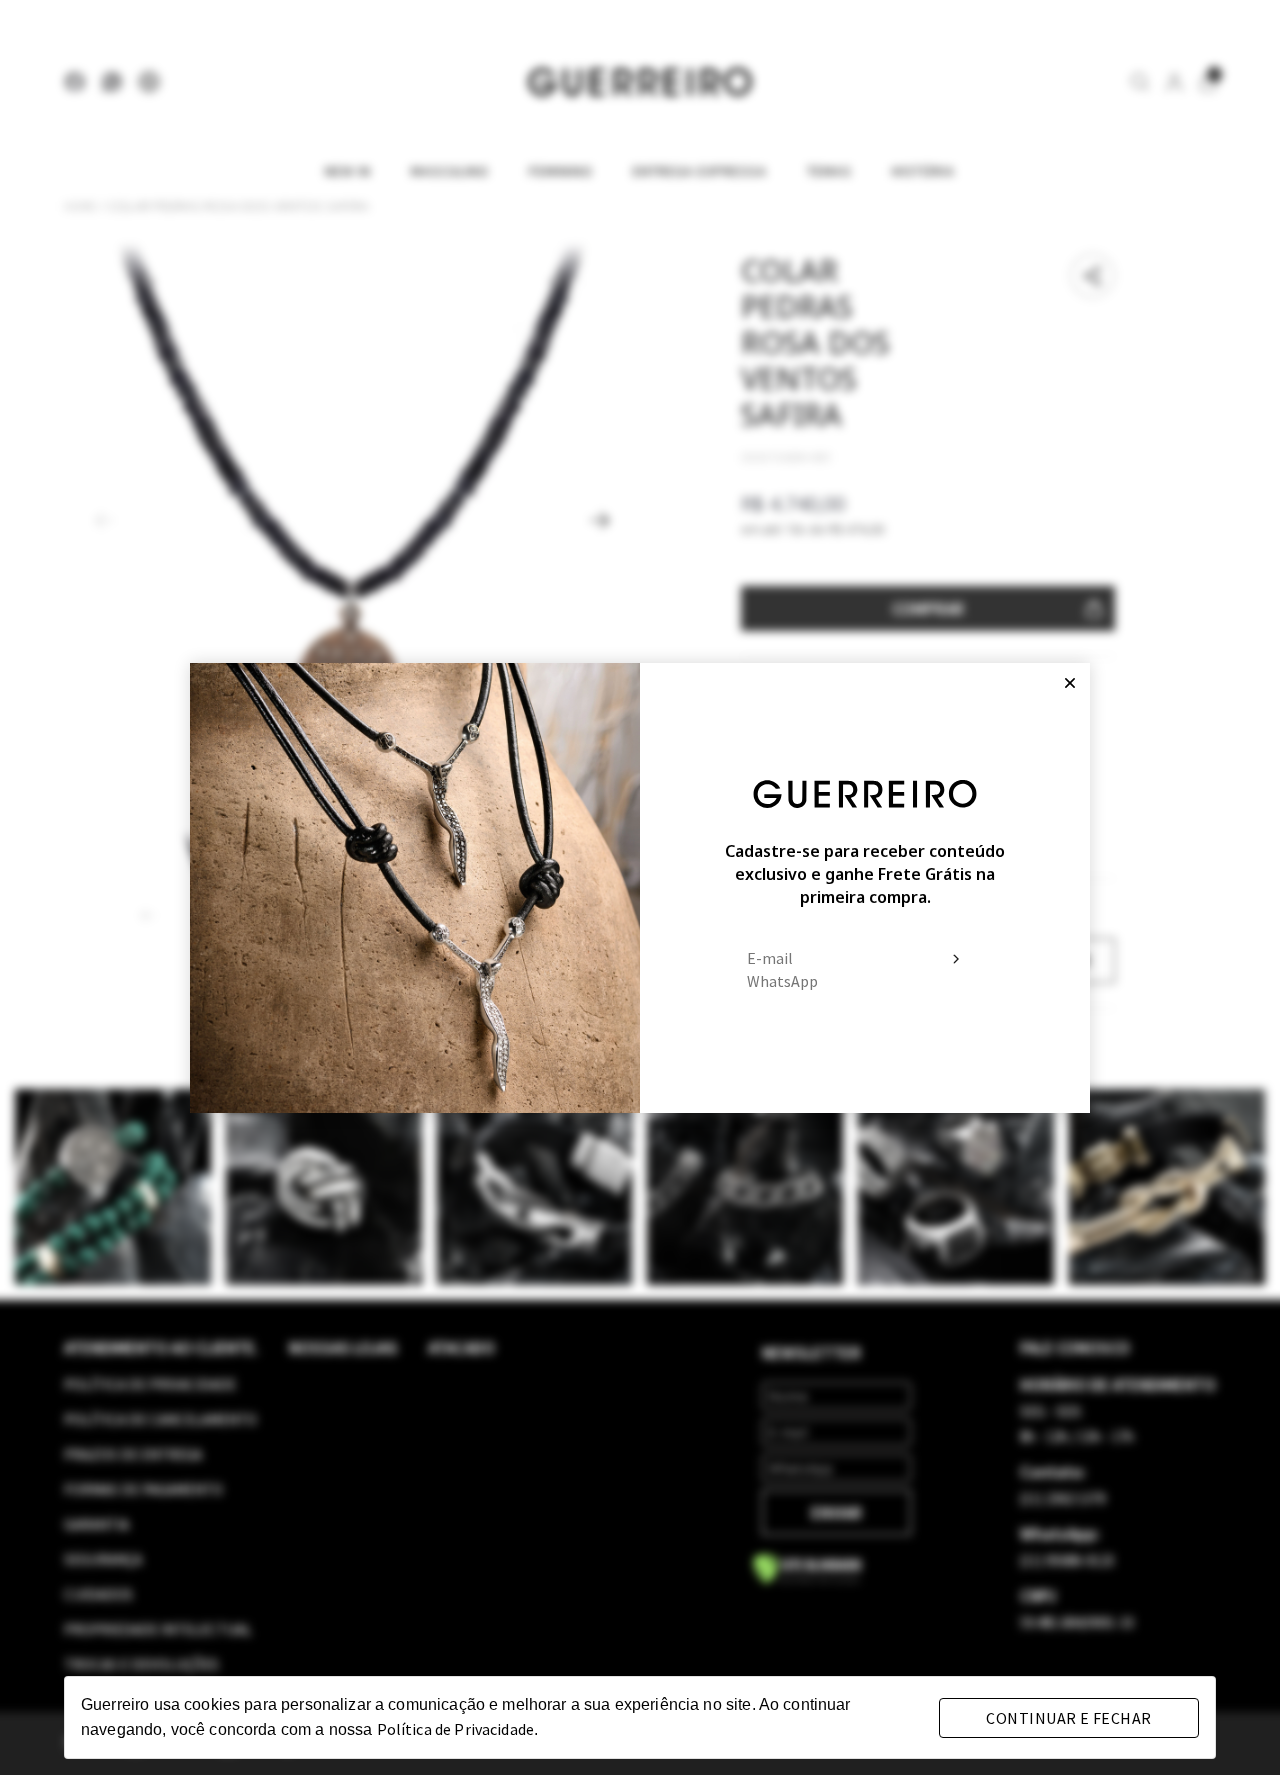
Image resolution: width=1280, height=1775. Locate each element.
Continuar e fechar (1068, 1718)
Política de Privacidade (455, 1729)
